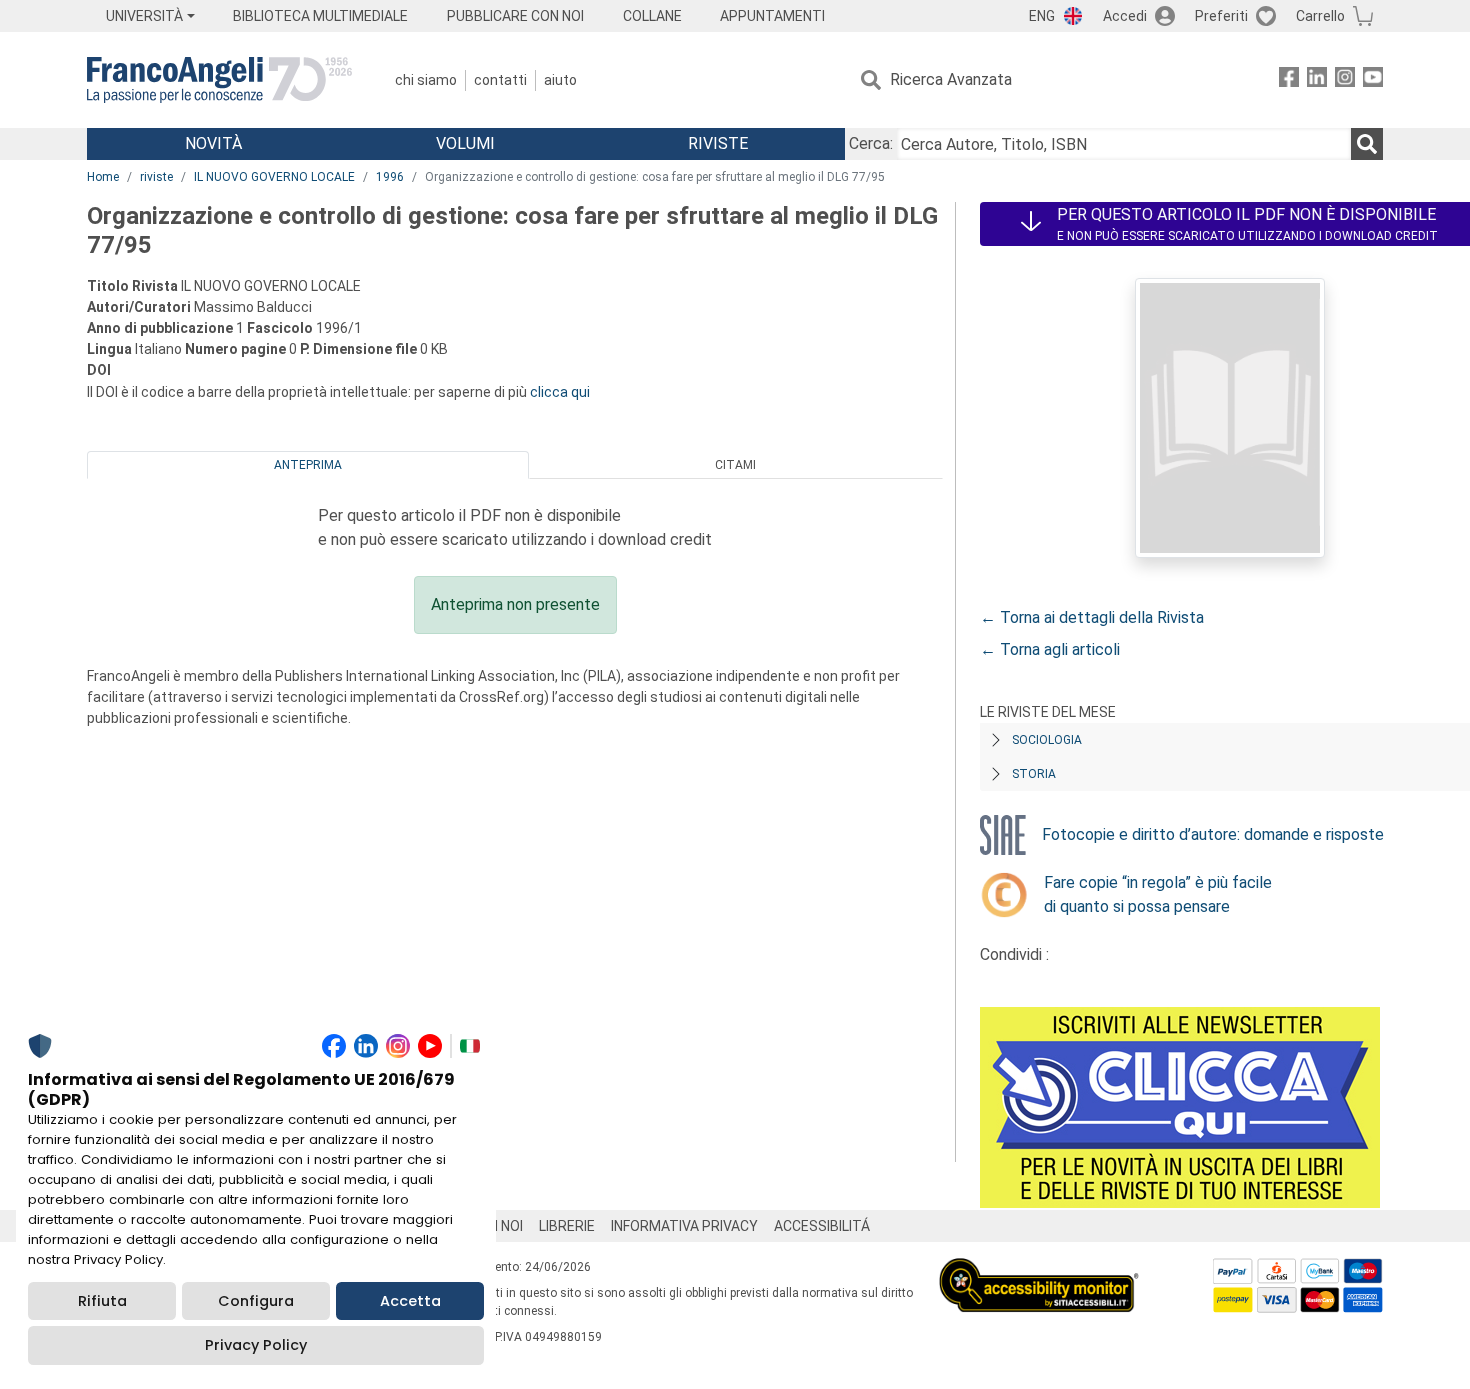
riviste (156, 177)
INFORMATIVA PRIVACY (684, 1226)
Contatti (500, 80)
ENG (1042, 16)
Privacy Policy (256, 1345)
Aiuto (560, 80)
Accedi (1125, 16)
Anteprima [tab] (308, 465)
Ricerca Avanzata (951, 79)
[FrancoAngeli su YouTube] (1373, 80)
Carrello (1320, 16)
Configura (256, 1301)
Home (103, 177)
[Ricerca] (1367, 144)
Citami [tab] (735, 465)
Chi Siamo (426, 80)
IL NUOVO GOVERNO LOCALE (274, 177)
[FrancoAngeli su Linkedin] (1317, 80)
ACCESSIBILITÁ (822, 1226)
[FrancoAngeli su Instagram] (1345, 80)
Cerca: (871, 143)
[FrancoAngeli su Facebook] (1289, 80)
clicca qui (560, 392)
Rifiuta (102, 1301)
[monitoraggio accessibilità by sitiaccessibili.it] (1039, 1269)
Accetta (410, 1301)
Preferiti (1221, 16)
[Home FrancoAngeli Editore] (219, 80)
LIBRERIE (567, 1226)
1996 (390, 177)
